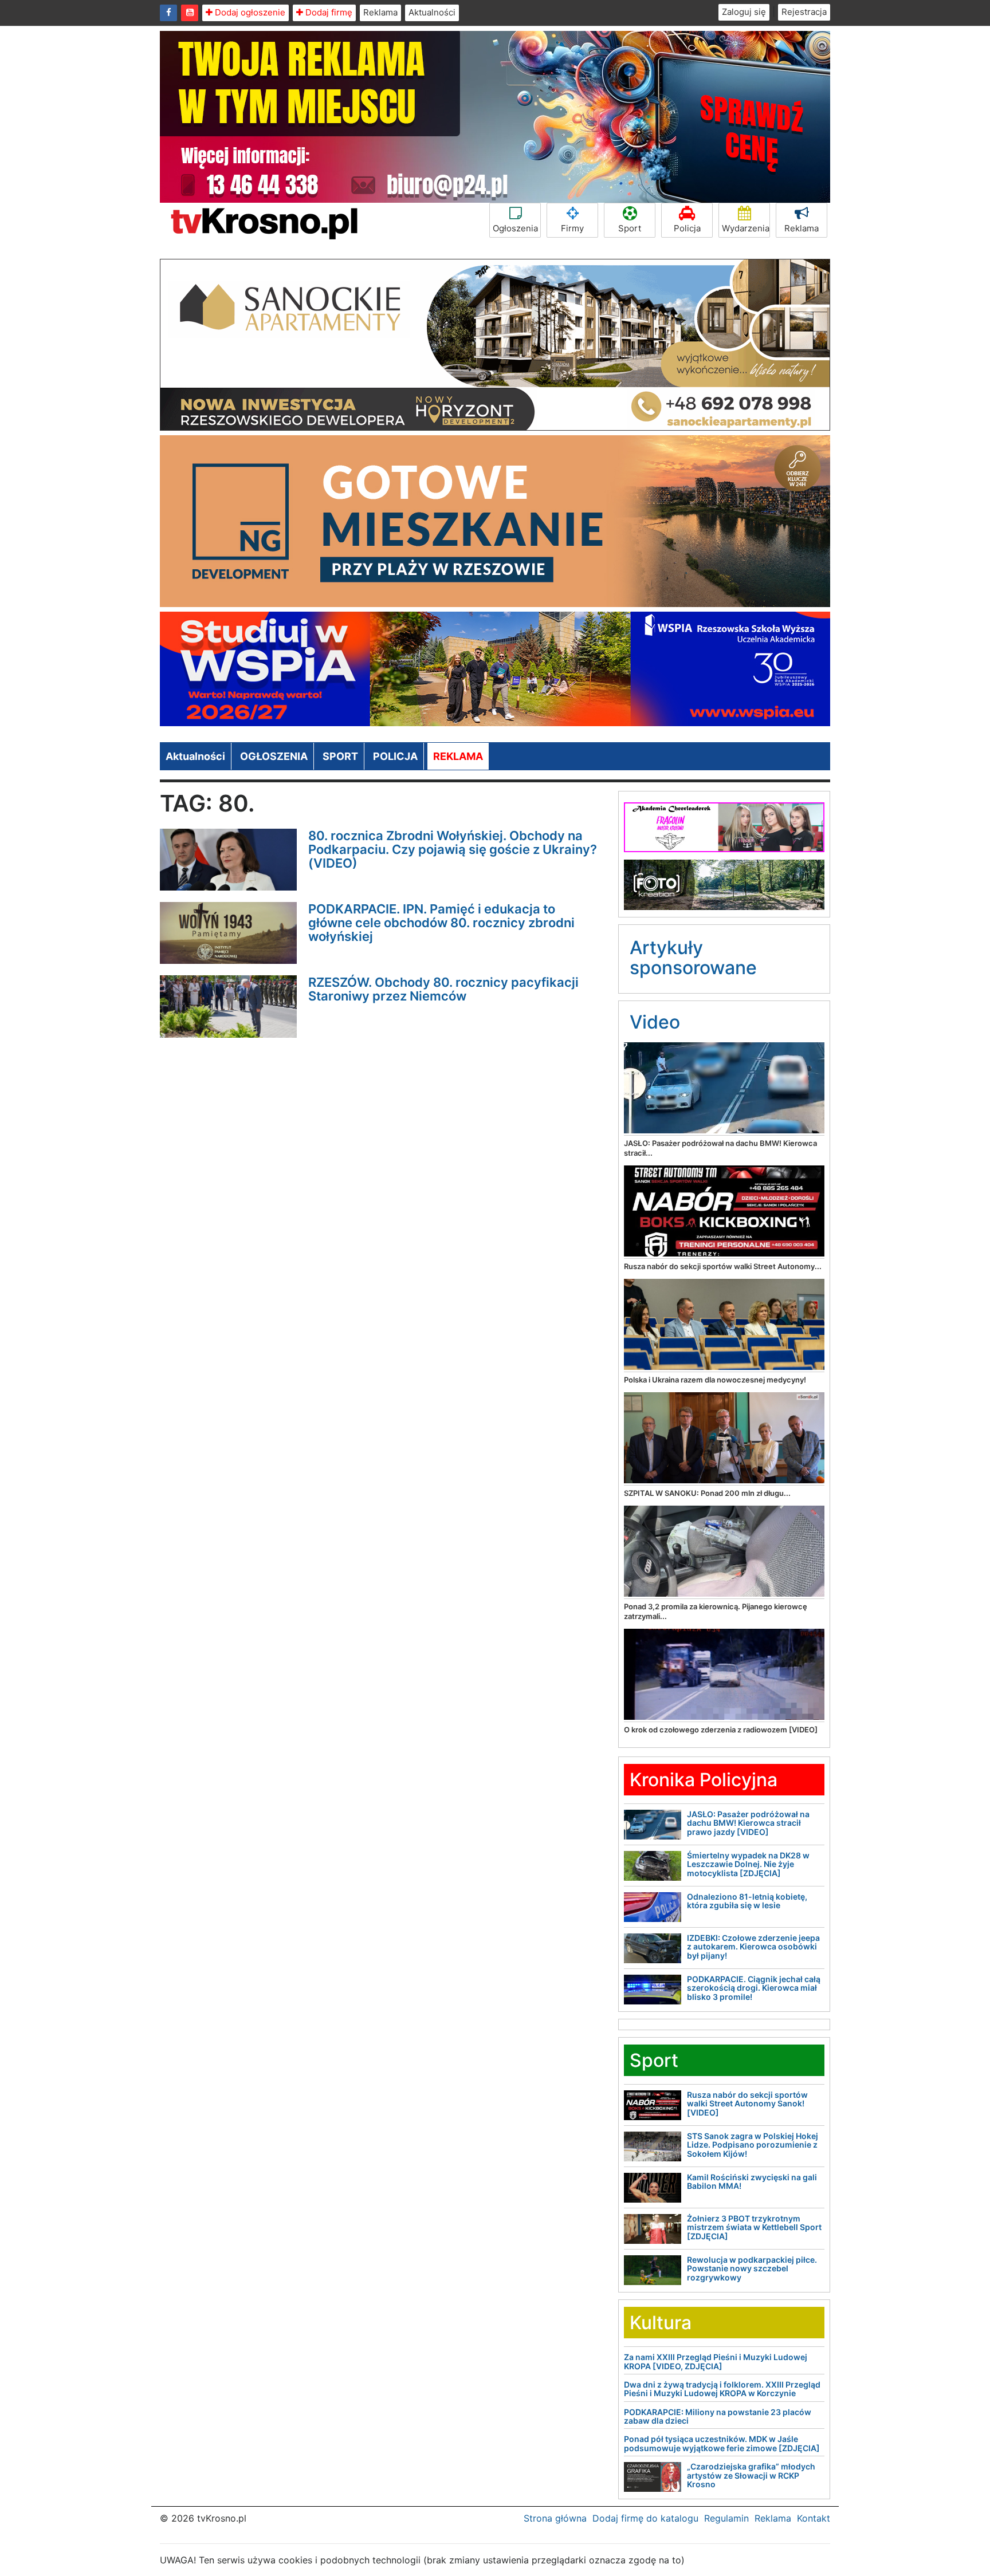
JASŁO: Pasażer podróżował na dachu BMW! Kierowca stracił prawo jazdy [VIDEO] (748, 1823)
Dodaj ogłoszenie (249, 12)
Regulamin (726, 2518)
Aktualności (432, 12)
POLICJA (395, 756)
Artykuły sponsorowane (693, 958)
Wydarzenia (746, 228)
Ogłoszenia (515, 228)
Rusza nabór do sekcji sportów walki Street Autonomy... (723, 1266)
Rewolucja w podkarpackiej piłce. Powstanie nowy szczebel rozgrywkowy (752, 2268)
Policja (687, 228)
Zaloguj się (744, 12)
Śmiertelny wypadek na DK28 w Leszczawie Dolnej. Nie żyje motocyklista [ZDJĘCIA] (748, 1864)
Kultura (661, 2323)
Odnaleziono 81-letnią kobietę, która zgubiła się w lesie (747, 1901)
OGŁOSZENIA (274, 756)
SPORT (340, 756)
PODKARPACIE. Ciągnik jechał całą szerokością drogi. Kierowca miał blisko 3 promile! (754, 1988)
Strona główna (555, 2518)
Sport (630, 228)
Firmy (572, 228)
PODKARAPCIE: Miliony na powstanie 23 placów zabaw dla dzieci (718, 2416)
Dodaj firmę (328, 12)
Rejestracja (804, 12)
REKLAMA (458, 756)
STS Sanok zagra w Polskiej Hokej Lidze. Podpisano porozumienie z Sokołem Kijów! (753, 2145)
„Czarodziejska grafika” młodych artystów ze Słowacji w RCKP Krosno (751, 2475)
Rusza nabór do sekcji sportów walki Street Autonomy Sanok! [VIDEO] (747, 2104)
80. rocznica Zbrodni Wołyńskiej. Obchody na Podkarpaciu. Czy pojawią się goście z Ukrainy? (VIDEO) (453, 849)
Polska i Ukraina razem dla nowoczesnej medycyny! (715, 1380)
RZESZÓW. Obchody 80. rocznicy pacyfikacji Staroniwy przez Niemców (443, 989)
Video (655, 1022)
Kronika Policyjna (704, 1780)
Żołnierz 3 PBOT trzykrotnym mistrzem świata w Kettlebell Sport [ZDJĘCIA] (754, 2227)
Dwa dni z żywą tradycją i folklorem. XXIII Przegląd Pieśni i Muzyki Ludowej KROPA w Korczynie (722, 2389)
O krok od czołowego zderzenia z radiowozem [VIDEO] (721, 1730)
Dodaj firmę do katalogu (645, 2518)
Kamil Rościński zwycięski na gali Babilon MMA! (752, 2181)
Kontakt (814, 2518)
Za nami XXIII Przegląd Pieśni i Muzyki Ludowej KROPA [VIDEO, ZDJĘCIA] (716, 2361)
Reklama (380, 12)
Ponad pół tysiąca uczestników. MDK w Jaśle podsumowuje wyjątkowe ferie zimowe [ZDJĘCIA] (722, 2443)
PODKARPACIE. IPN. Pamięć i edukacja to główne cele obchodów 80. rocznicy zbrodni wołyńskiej (441, 923)
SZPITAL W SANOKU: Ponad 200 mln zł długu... (707, 1493)
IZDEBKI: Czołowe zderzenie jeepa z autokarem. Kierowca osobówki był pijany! (753, 1947)
